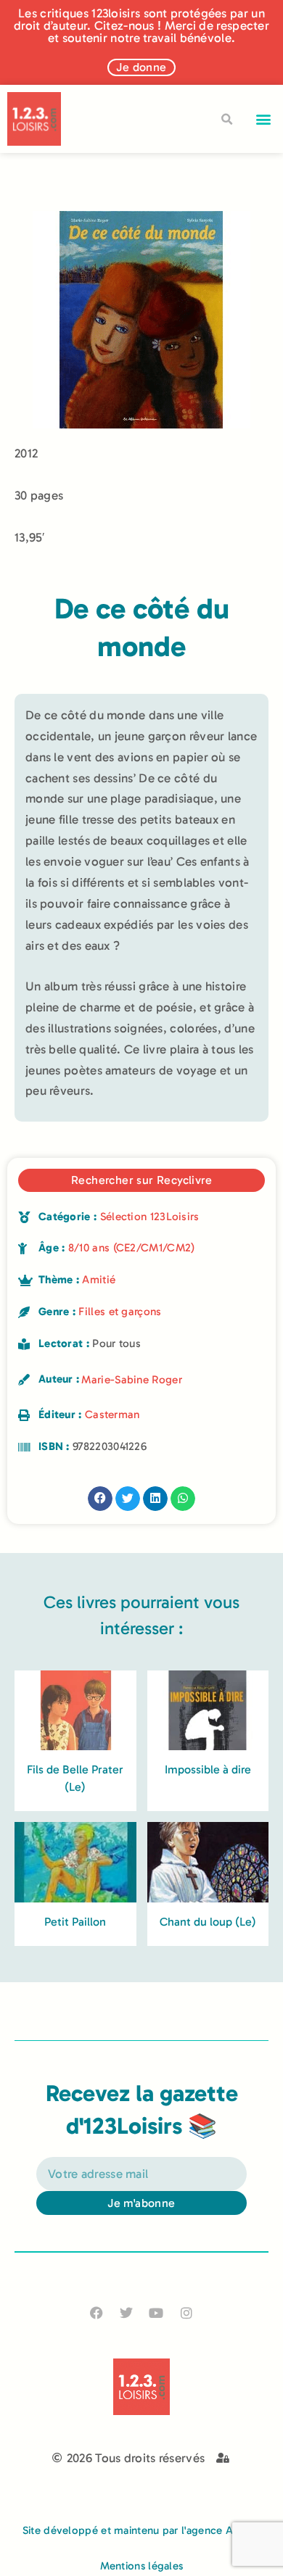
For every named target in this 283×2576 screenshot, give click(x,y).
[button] (264, 119)
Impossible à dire (208, 1769)
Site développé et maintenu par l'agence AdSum (142, 2530)
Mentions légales (142, 2566)
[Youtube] (156, 2312)
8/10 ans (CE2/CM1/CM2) (132, 1248)
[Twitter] (127, 2312)
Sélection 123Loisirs (150, 1217)
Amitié (99, 1280)
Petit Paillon (75, 1922)
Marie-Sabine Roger (131, 1380)
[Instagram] (186, 2312)
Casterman (112, 1415)
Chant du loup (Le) (208, 1922)
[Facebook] (97, 2312)
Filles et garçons (120, 1312)
